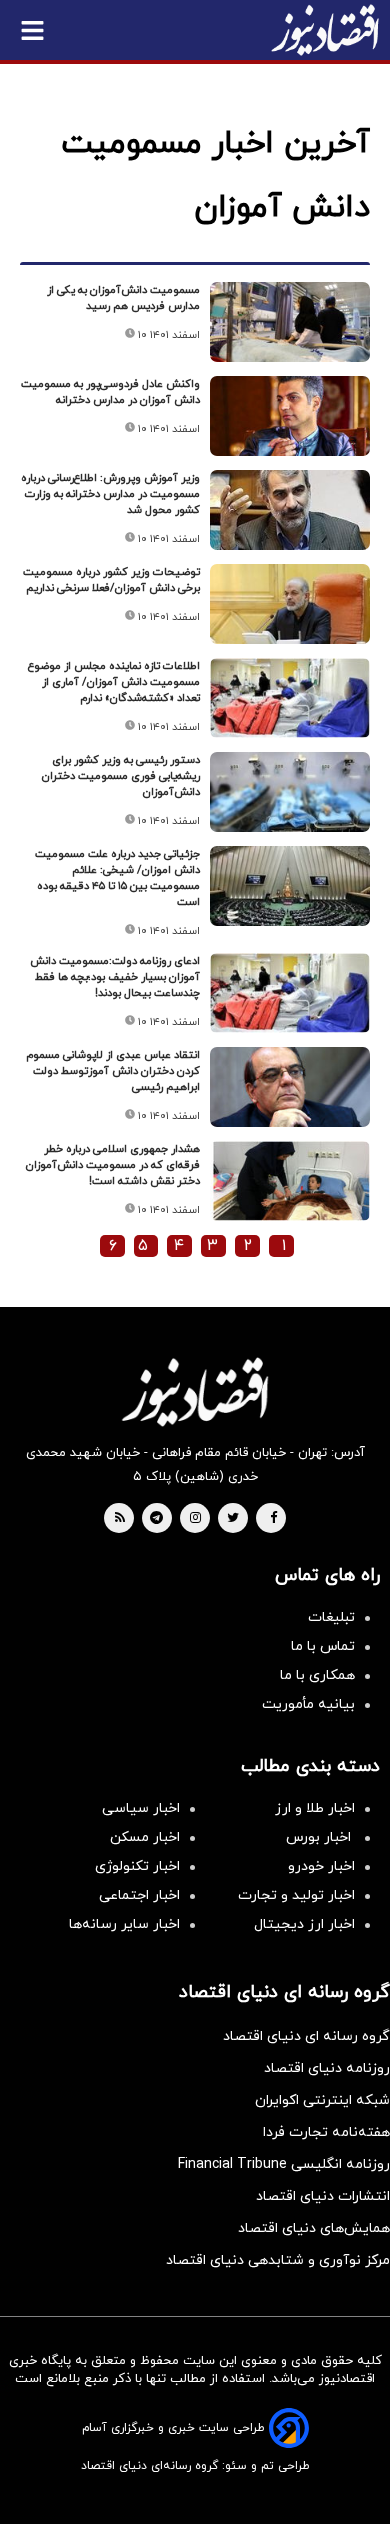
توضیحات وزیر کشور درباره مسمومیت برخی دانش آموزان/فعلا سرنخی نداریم (111, 580)
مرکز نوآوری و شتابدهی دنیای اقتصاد (278, 2260)
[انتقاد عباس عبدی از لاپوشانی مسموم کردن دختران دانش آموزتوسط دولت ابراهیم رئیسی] (290, 1087)
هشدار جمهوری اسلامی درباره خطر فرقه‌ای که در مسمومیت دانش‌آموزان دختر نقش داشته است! (113, 1165)
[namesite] (325, 30)
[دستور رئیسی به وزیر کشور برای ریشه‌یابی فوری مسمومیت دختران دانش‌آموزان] (290, 792)
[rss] (120, 1519)
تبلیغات (331, 1617)
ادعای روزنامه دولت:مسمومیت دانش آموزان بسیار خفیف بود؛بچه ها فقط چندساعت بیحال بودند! (115, 977)
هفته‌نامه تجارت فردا (326, 2132)
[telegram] (156, 1519)
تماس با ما (323, 1646)
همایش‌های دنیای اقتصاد (314, 2228)
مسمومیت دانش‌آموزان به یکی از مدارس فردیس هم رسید (123, 298)
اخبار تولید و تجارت (296, 1895)
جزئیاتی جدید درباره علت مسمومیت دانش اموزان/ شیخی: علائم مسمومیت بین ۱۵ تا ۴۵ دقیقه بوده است (117, 878)
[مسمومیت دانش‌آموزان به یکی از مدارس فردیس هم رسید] (290, 322)
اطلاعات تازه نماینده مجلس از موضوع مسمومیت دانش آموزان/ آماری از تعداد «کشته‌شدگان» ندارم (114, 682)
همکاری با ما (317, 1675)
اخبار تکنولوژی (137, 1866)
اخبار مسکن (145, 1837)
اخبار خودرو (321, 1866)
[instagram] (195, 1519)
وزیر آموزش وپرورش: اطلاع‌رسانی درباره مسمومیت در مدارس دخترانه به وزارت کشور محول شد (110, 494)
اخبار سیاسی (141, 1808)
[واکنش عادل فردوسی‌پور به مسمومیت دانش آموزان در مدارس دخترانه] (290, 416)
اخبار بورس (320, 1837)
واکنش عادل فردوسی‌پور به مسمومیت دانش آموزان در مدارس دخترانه (110, 392)
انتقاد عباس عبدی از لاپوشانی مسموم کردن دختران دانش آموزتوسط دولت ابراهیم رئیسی (113, 1071)
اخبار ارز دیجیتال (304, 1924)
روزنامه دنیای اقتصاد (327, 2068)
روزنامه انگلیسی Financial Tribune (284, 2164)
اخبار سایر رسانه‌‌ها (124, 1924)
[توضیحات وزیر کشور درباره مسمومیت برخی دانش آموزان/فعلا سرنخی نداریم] (290, 604)
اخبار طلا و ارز (315, 1808)
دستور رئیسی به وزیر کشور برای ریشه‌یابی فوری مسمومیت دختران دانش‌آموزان (121, 776)
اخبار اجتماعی (139, 1895)
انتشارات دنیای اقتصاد (323, 2196)
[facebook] (273, 1519)
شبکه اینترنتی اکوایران (322, 2100)
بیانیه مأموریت (308, 1704)
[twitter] (233, 1519)
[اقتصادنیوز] (195, 1392)
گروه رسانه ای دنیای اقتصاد (306, 2036)
